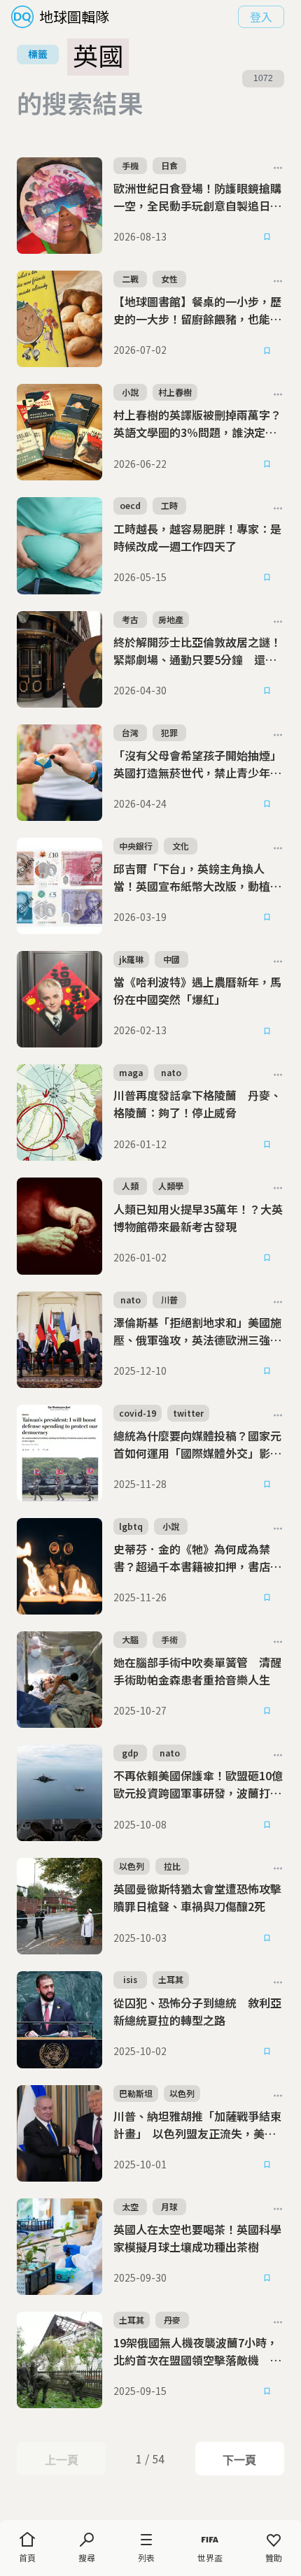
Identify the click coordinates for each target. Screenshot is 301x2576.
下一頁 (239, 2460)
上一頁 (61, 2460)
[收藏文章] (267, 237)
